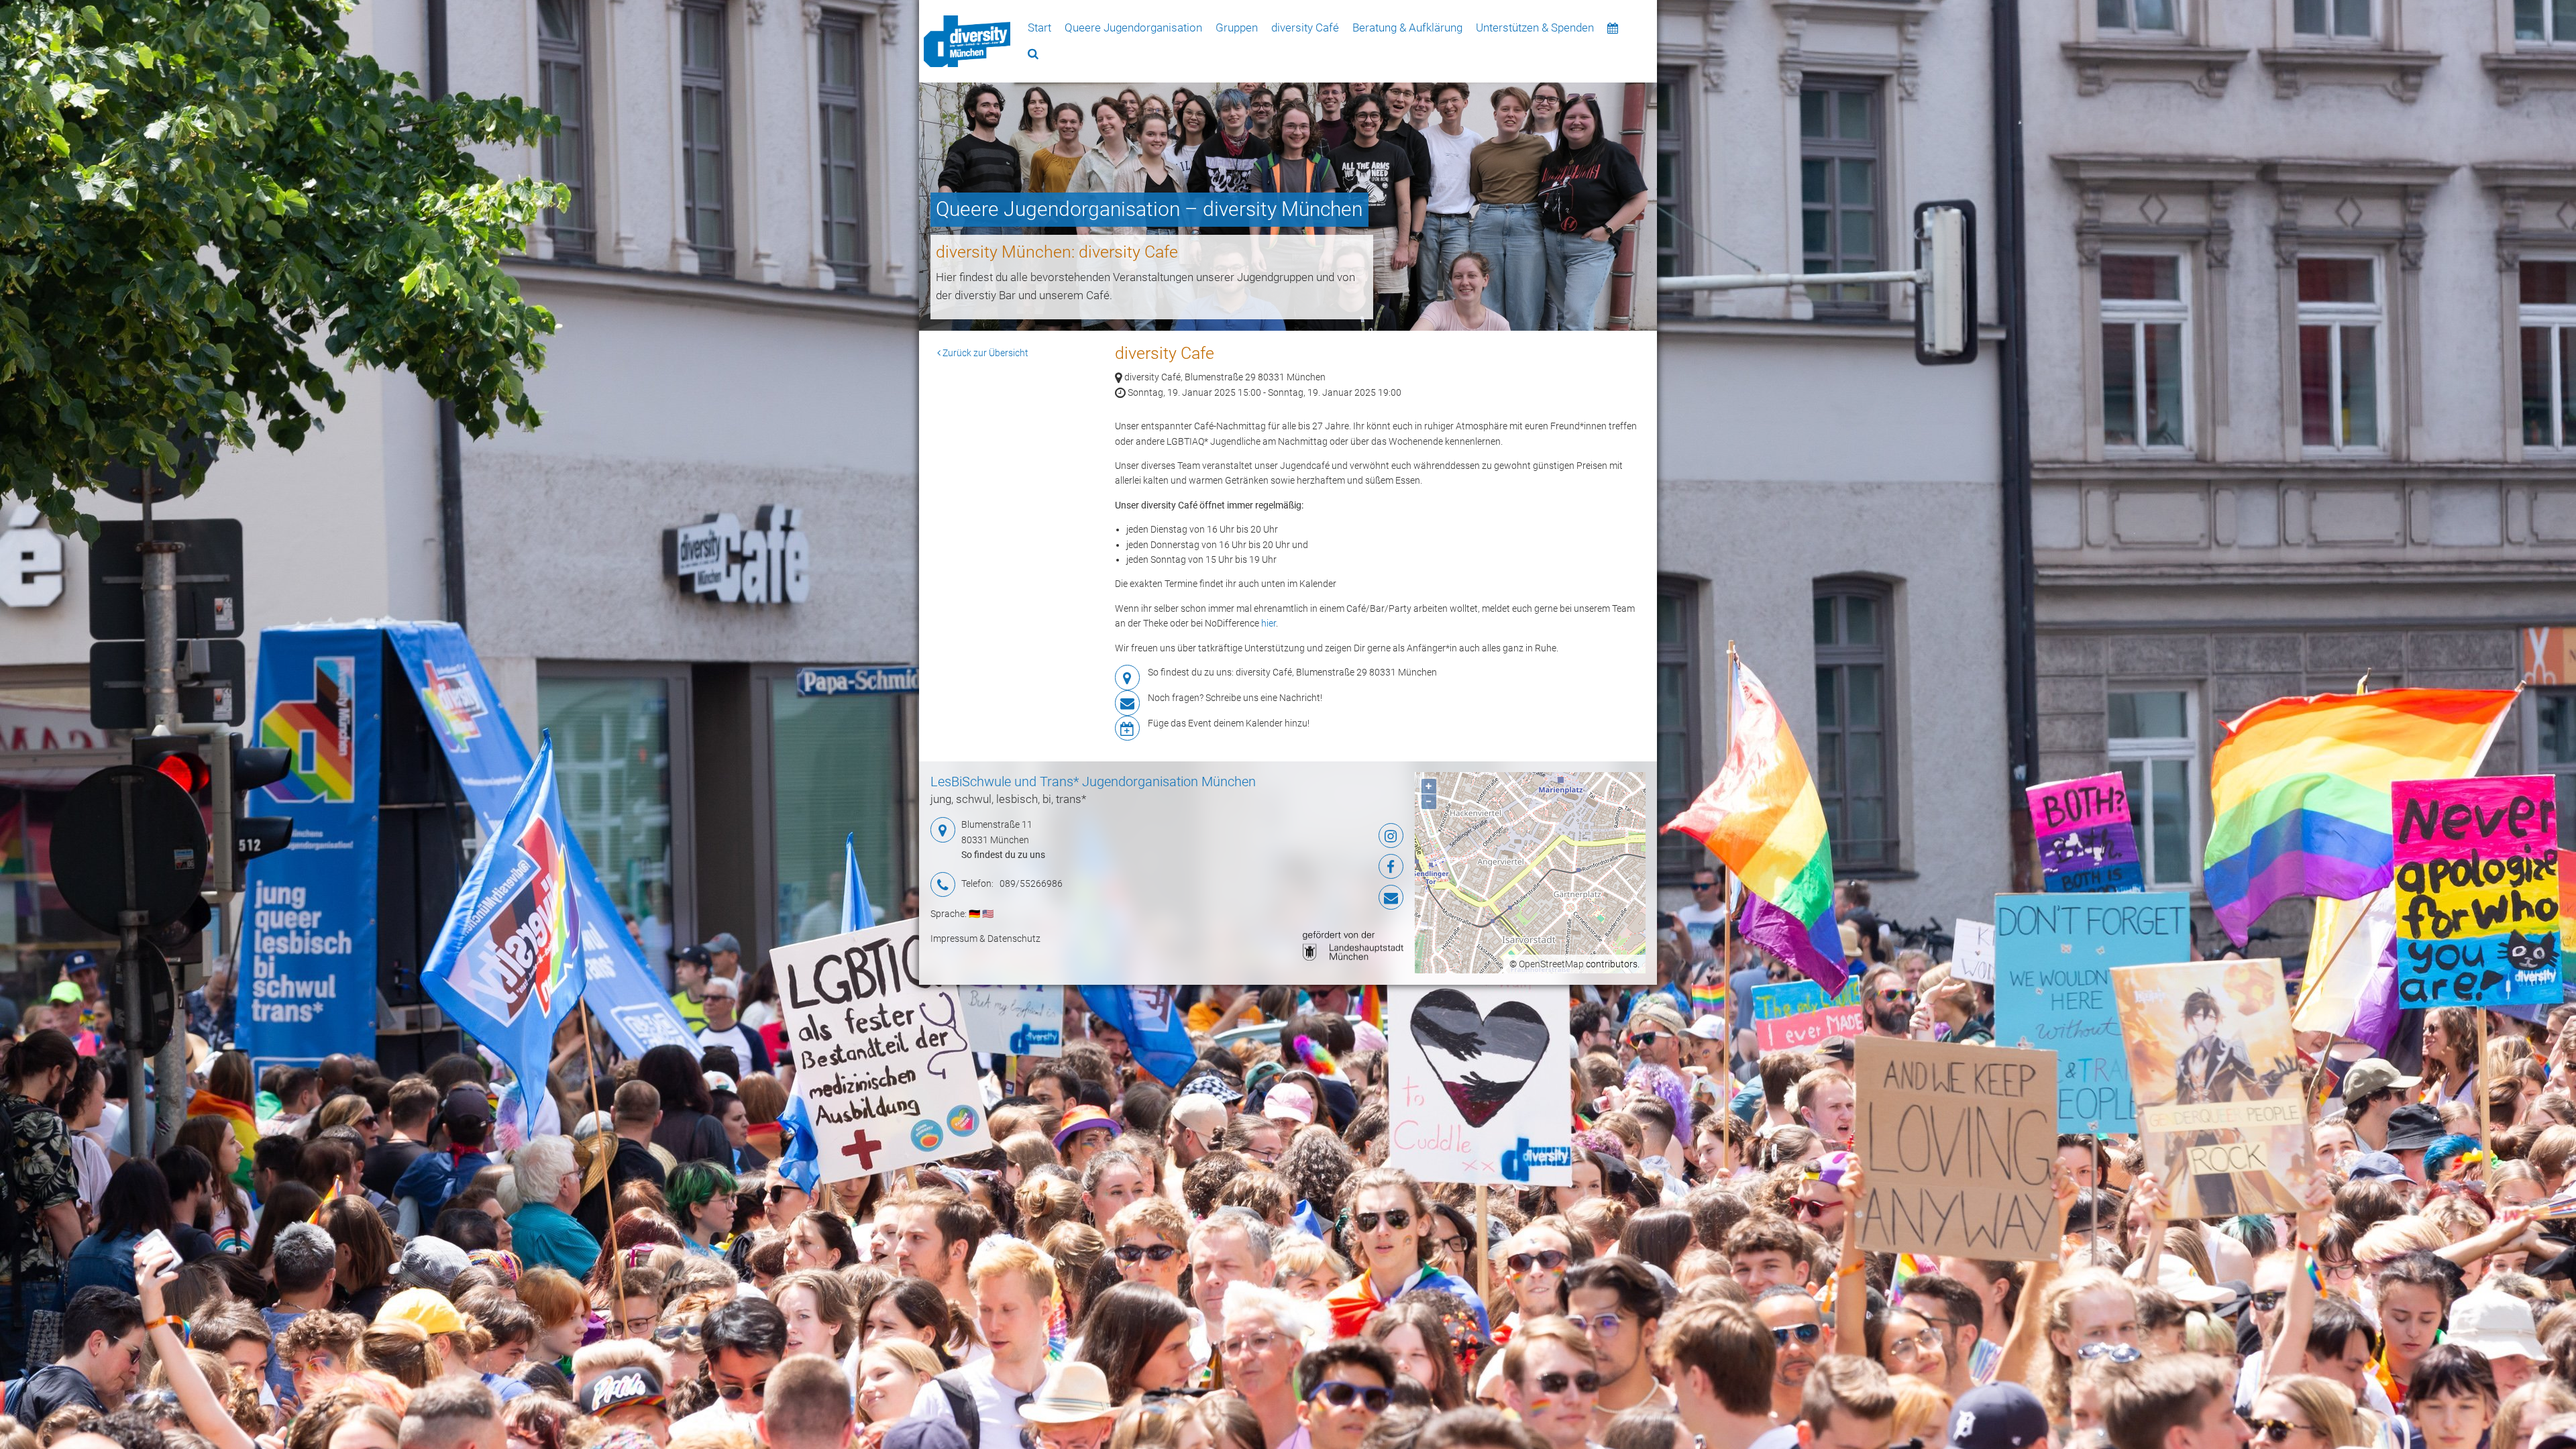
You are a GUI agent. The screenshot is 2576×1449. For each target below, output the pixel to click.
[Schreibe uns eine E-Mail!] (1325, 898)
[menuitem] (967, 41)
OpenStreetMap (1551, 964)
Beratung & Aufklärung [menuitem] (1407, 28)
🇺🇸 (988, 914)
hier (1269, 623)
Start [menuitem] (1039, 28)
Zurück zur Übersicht (984, 353)
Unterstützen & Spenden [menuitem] (1535, 28)
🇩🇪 (974, 914)
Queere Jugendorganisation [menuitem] (1133, 28)
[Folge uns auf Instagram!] (1325, 836)
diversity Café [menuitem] (1305, 28)
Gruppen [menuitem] (1237, 28)
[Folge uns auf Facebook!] (1325, 867)
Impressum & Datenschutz (985, 938)
